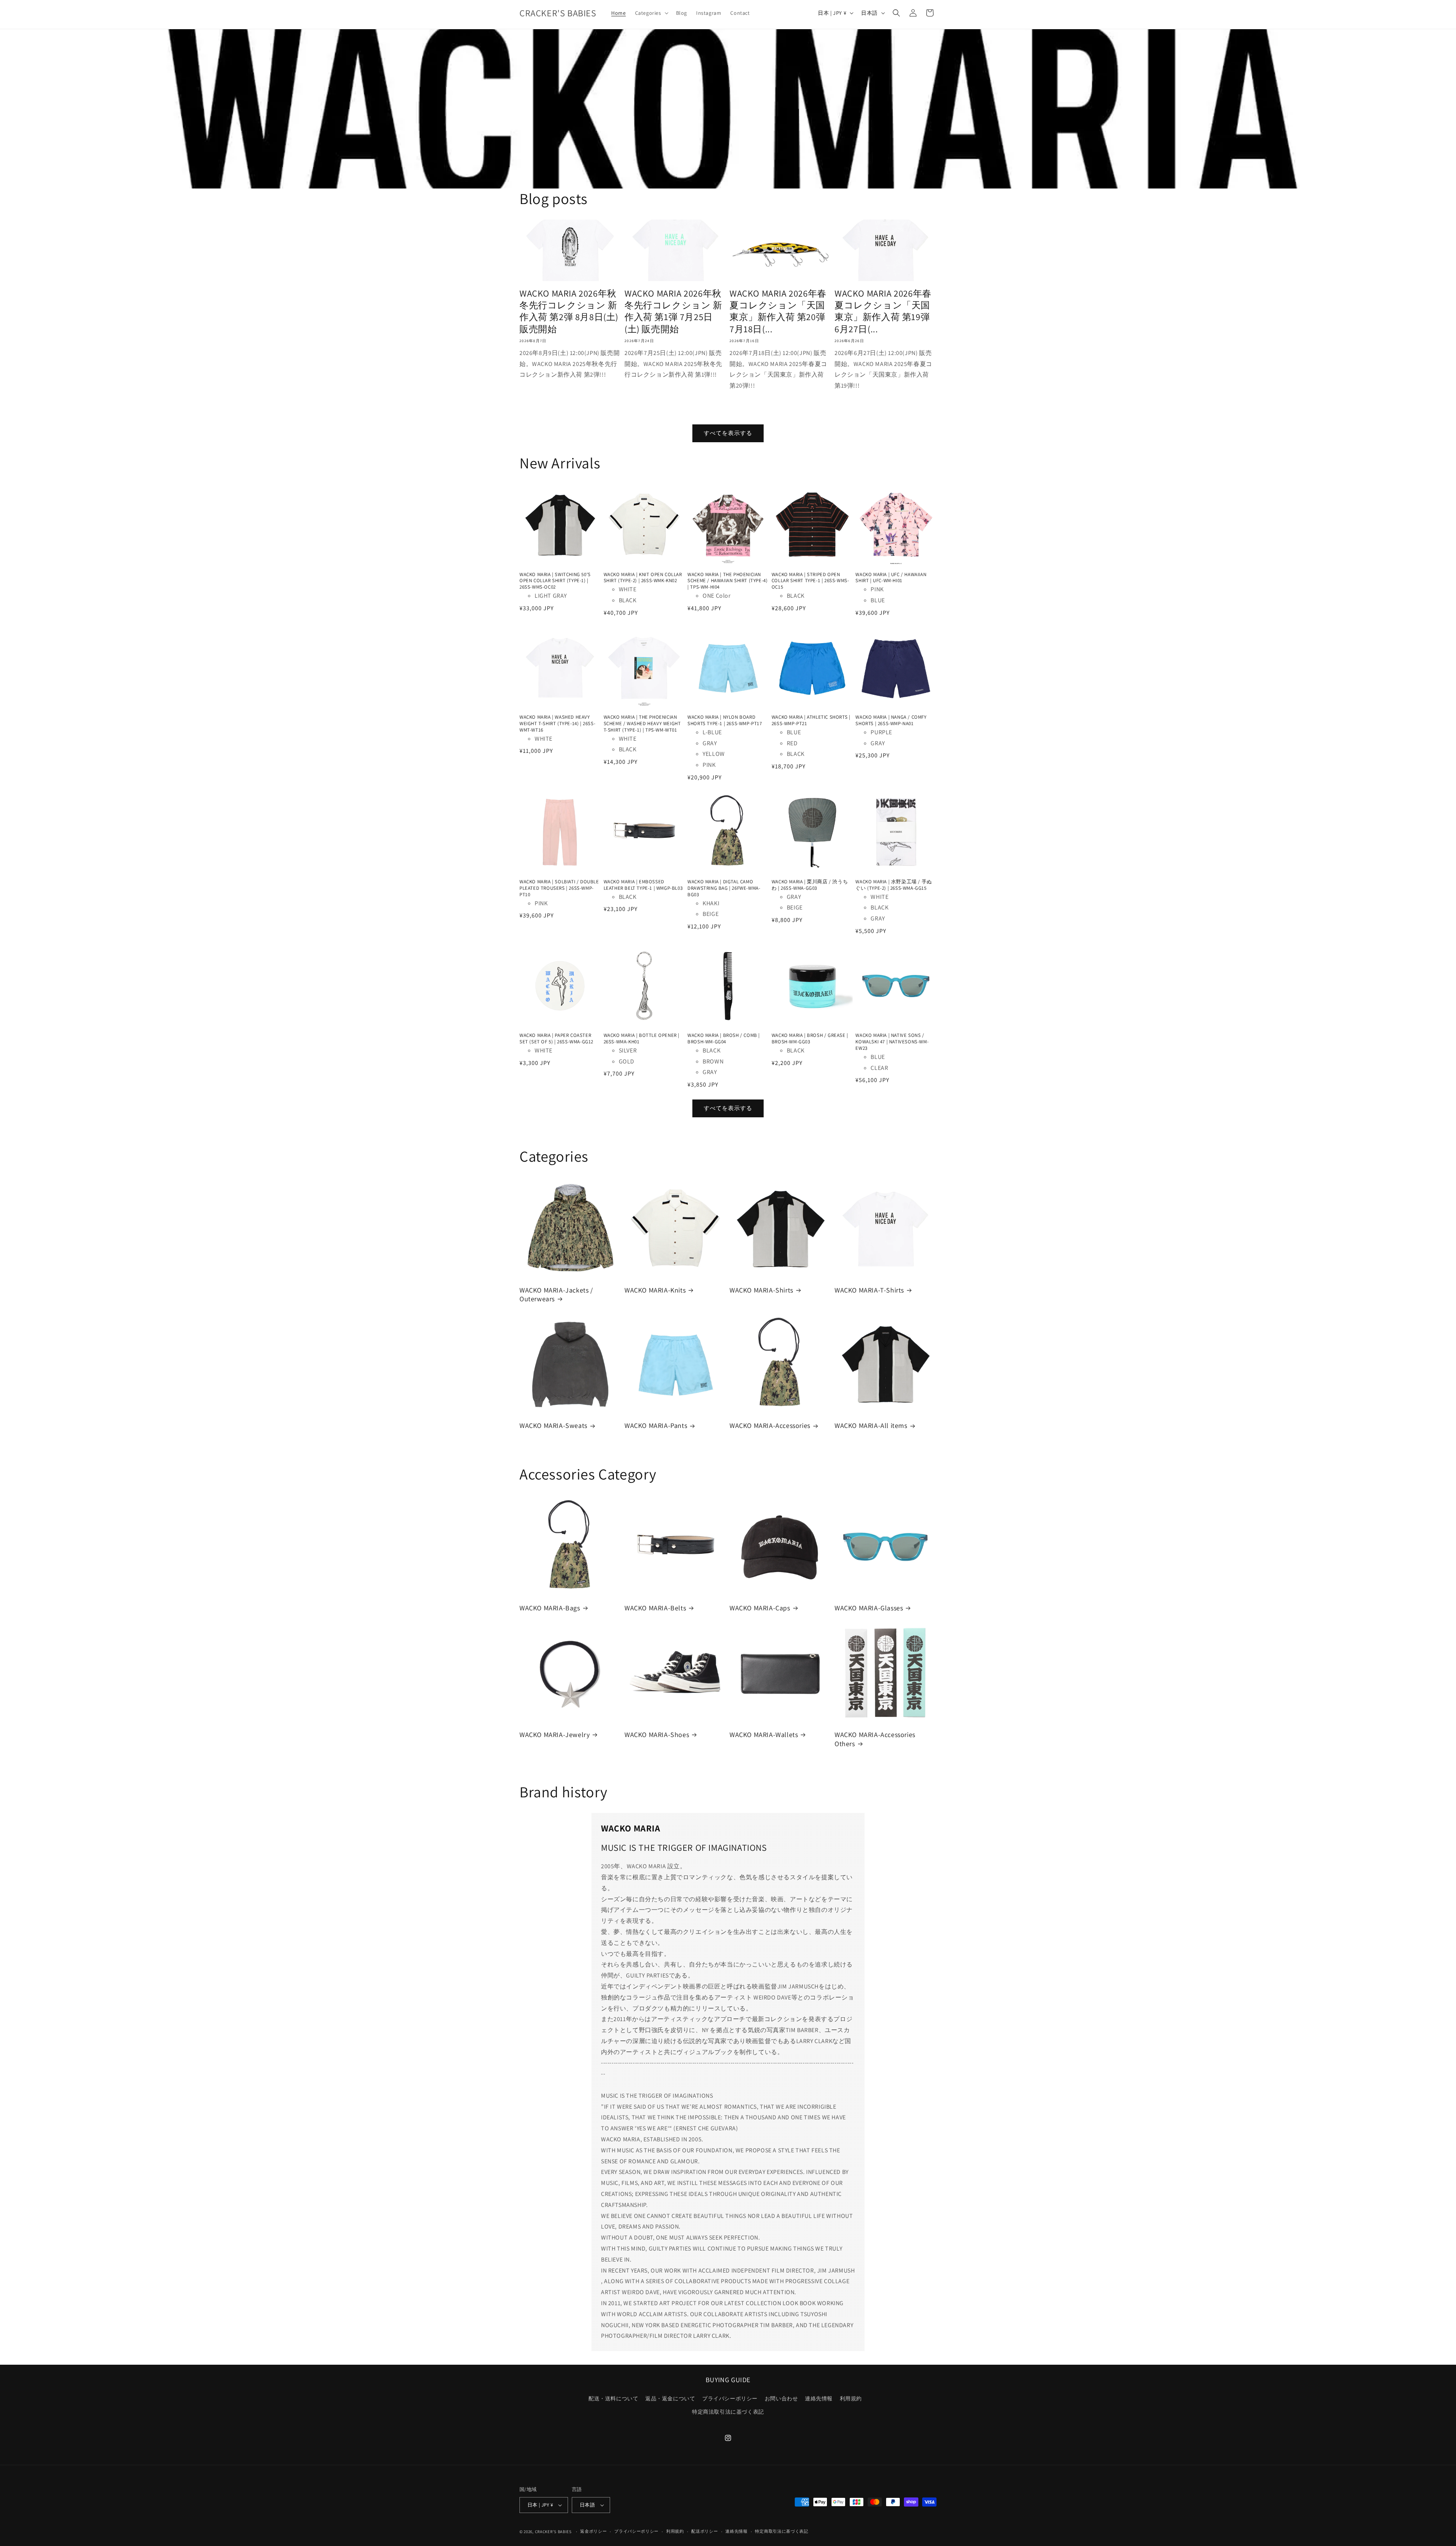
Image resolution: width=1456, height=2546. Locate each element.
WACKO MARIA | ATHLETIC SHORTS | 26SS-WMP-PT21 (811, 720)
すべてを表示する (728, 433)
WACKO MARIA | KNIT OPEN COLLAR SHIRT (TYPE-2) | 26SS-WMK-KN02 (643, 578)
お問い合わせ (781, 2398)
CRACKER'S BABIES (553, 2532)
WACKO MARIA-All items (871, 1425)
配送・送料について (613, 2398)
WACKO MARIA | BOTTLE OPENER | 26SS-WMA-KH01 (642, 1039)
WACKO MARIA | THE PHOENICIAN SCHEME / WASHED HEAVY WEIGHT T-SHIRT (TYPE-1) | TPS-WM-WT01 (642, 724)
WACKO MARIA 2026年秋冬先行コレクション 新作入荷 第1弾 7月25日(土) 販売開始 (673, 311)
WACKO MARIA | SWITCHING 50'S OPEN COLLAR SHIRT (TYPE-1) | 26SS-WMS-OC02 (555, 581)
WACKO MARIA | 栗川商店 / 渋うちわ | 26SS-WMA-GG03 (810, 885)
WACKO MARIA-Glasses (869, 1608)
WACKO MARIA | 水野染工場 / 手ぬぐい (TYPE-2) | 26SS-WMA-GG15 (894, 885)
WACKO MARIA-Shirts (761, 1290)
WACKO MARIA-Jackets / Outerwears (556, 1294)
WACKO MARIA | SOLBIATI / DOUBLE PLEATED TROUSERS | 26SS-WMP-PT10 (559, 888)
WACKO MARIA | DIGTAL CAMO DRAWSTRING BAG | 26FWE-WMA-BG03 (724, 888)
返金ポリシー (593, 2531)
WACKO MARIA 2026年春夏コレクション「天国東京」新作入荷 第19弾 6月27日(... (883, 311)
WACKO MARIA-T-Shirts (869, 1290)
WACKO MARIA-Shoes (657, 1735)
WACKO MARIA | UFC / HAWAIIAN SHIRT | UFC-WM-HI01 (891, 578)
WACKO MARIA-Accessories (770, 1425)
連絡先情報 (819, 2398)
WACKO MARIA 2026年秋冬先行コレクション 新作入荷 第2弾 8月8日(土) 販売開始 (569, 311)
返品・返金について (670, 2398)
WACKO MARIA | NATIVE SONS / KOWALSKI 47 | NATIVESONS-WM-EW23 (892, 1042)
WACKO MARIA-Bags (550, 1608)
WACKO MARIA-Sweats (553, 1425)
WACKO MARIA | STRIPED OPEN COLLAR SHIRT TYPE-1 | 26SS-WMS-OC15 (810, 581)
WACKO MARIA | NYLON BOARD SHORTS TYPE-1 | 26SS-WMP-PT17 (725, 720)
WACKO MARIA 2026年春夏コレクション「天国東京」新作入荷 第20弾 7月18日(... (778, 311)
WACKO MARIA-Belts (655, 1608)
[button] (651, 13)
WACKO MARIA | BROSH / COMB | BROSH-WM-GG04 (724, 1039)
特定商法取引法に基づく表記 (728, 2412)
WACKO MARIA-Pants (656, 1425)
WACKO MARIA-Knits (655, 1290)
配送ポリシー (704, 2531)
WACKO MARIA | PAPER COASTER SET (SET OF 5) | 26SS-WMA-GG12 (556, 1039)
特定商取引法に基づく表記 (781, 2531)
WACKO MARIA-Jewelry (555, 1735)
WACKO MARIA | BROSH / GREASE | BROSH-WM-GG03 (810, 1039)
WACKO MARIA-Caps (760, 1608)
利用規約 (851, 2398)
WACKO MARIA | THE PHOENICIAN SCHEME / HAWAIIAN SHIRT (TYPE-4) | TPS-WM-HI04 (727, 581)
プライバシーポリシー (730, 2398)
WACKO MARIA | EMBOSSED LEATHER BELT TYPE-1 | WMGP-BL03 (643, 885)
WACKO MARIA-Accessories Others (875, 1739)
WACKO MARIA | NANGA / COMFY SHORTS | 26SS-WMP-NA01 (891, 720)
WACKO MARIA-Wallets (764, 1735)
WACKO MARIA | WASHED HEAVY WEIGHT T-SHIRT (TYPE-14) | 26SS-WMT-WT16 (557, 724)
